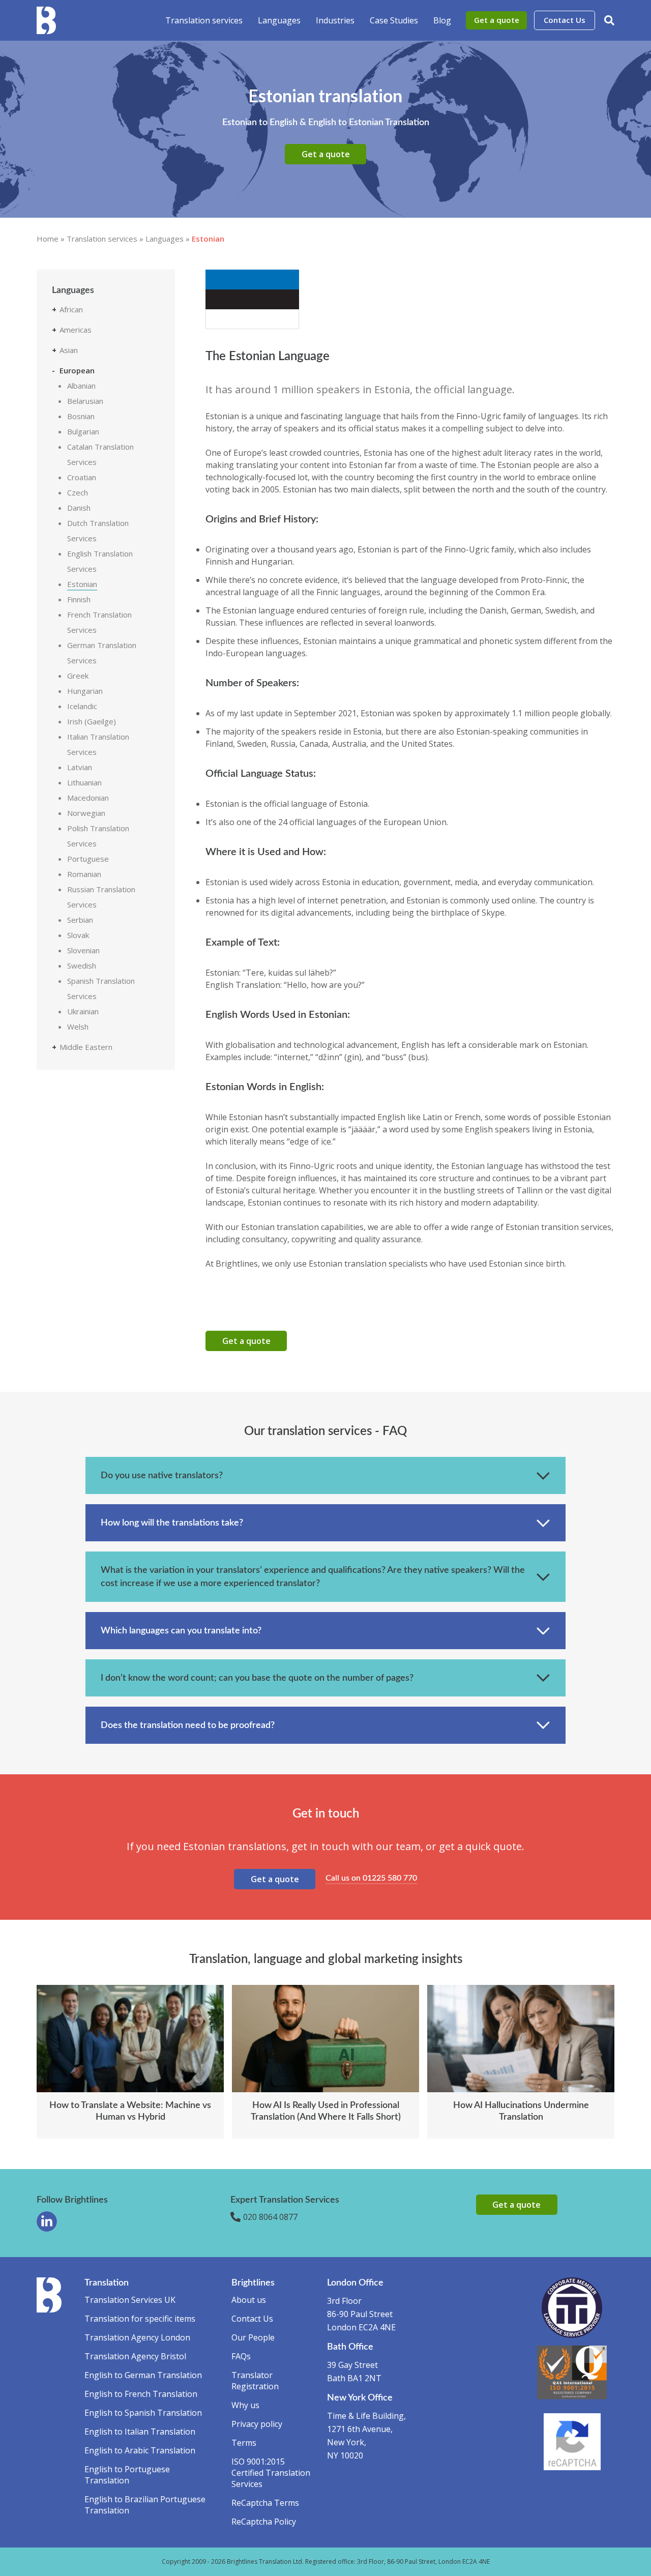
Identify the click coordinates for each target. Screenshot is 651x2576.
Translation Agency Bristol (135, 2356)
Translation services (204, 20)
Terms (244, 2443)
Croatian (82, 477)
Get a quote (497, 20)
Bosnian (81, 416)
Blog (442, 20)
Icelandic (82, 706)
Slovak (78, 935)
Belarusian (85, 401)
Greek (78, 676)
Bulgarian (83, 431)
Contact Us (565, 20)
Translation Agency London (137, 2337)
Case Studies (394, 20)
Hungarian (85, 691)
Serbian (80, 920)
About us (249, 2300)
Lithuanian (84, 782)
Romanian (84, 874)
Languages (279, 20)
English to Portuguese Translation (127, 2475)
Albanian (81, 386)
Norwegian (86, 813)
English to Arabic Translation (140, 2450)
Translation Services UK (130, 2300)
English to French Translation (141, 2394)
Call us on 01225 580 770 (371, 1878)
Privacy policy (257, 2424)
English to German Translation (143, 2375)
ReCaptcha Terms (265, 2503)
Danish (79, 508)
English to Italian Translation (140, 2432)
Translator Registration (255, 2381)
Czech (78, 492)
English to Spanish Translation (143, 2413)
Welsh (78, 1027)
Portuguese (88, 859)
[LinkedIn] (47, 2221)
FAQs (241, 2356)
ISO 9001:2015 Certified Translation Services (271, 2473)
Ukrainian (83, 1011)
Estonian (82, 584)
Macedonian (88, 798)
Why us (245, 2405)
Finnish (79, 599)
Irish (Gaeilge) (92, 721)
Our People (253, 2337)
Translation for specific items (140, 2319)
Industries (335, 20)
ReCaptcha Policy (264, 2522)
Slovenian (83, 950)
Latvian (80, 767)
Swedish (82, 965)
